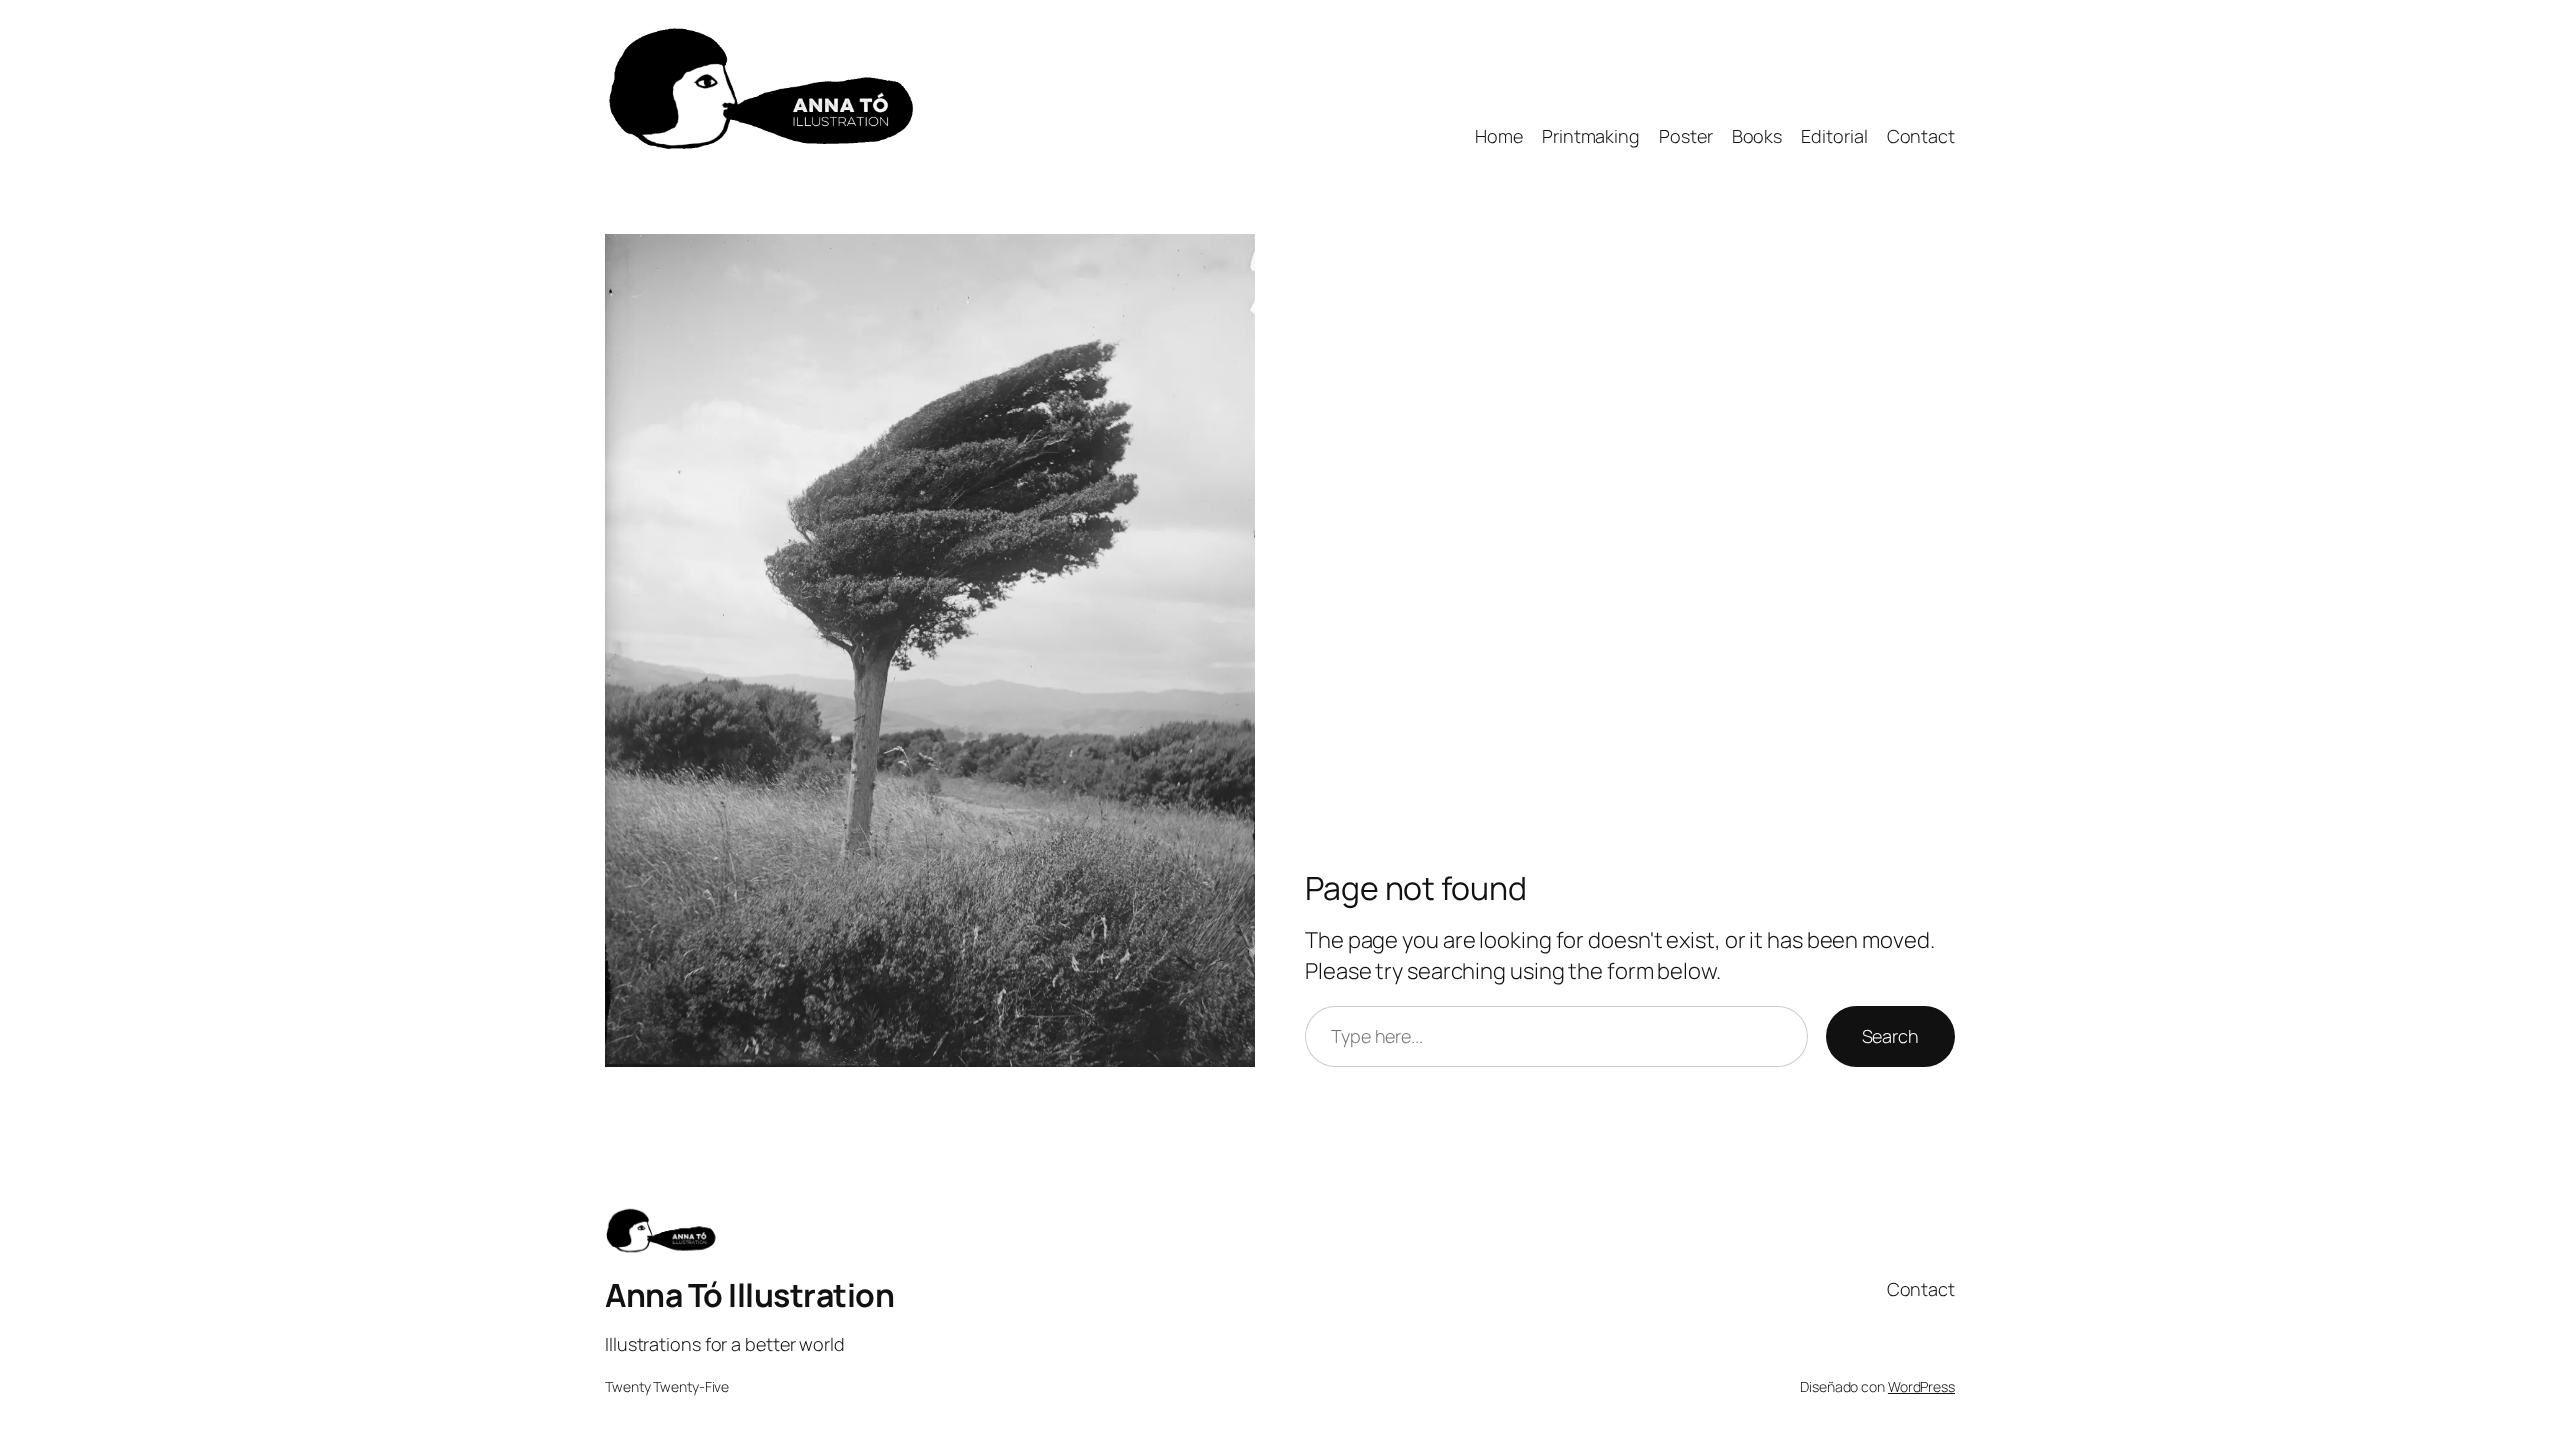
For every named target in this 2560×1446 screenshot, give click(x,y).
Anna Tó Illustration (749, 1295)
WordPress (1921, 1386)
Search (1890, 1036)
